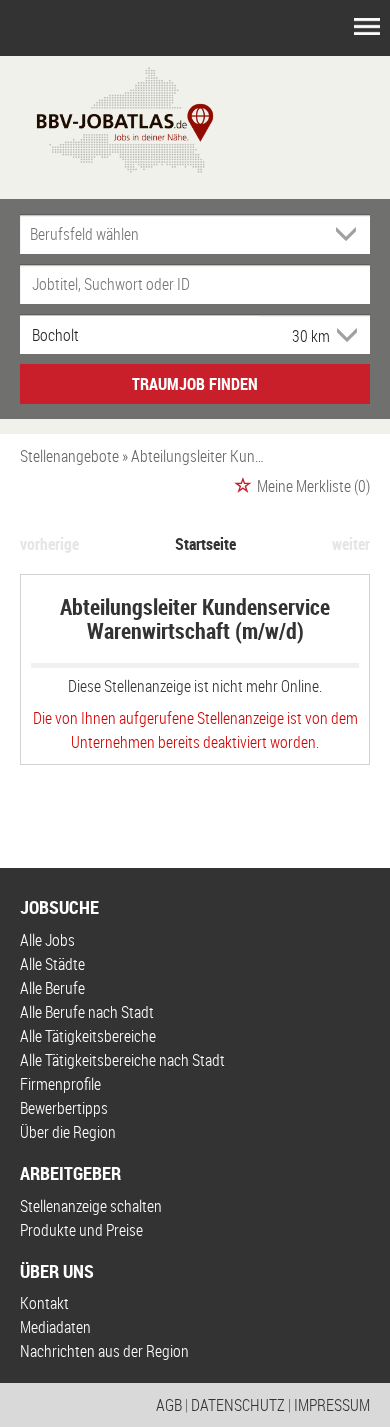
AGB (169, 1405)
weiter (351, 544)
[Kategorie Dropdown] (350, 234)
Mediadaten (55, 1327)
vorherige (49, 544)
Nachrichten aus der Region (104, 1351)
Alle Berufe (52, 988)
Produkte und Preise (81, 1230)
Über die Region (68, 1132)
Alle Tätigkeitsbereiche (88, 1036)
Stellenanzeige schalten (91, 1206)
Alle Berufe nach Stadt (87, 1012)
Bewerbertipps (64, 1108)
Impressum (332, 1405)
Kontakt (44, 1303)
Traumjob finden (195, 384)
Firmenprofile (60, 1084)
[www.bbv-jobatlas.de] (107, 118)
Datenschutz (238, 1405)
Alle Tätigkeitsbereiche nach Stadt (122, 1060)
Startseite (205, 544)
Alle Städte (52, 964)
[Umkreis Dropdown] (345, 335)
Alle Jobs (47, 940)
